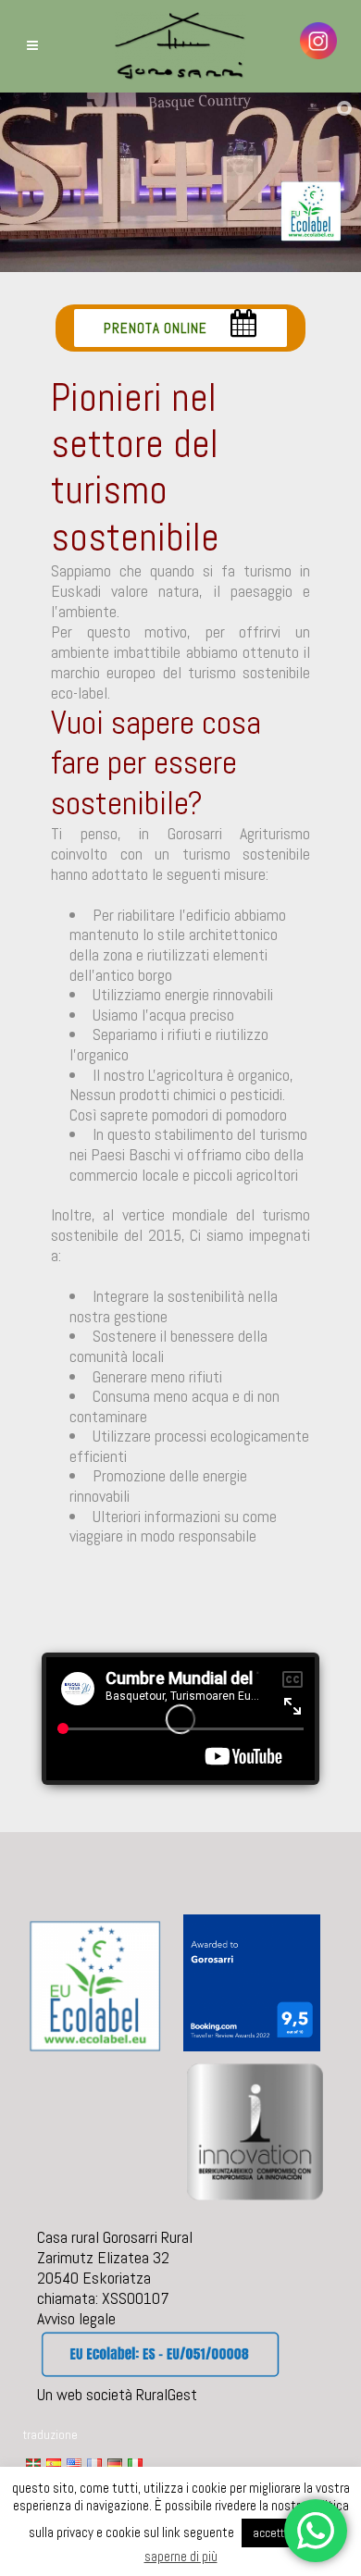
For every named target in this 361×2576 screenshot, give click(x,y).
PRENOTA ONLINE (156, 328)
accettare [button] (277, 2533)
